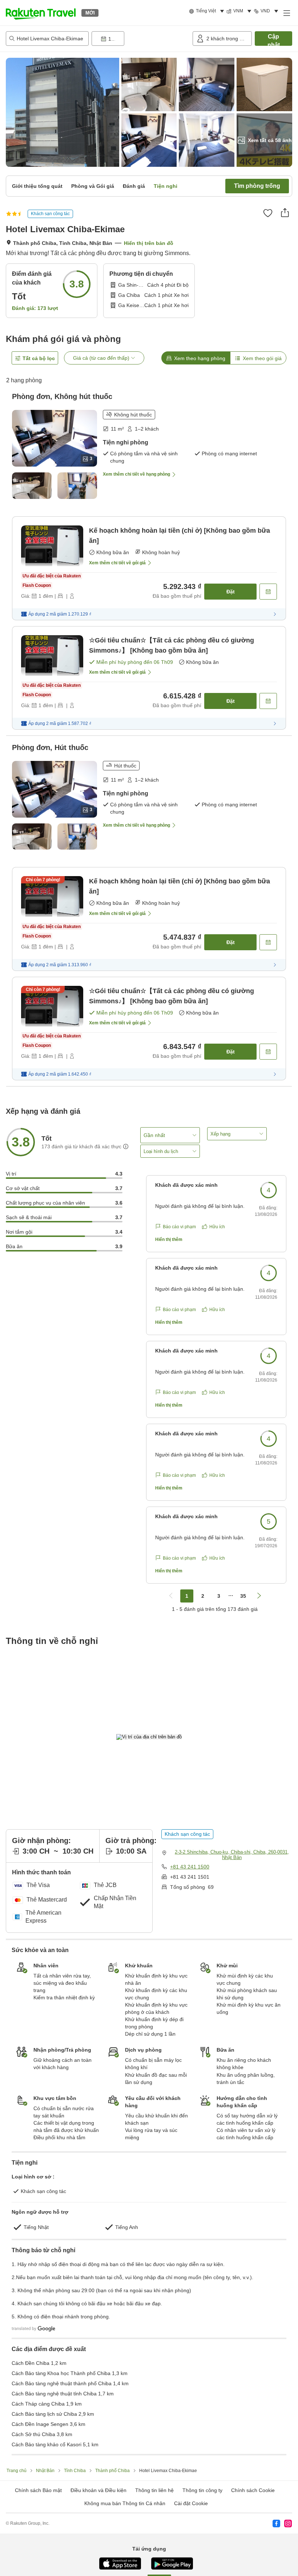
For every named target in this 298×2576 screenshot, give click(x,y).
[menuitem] (208, 11)
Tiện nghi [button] (166, 186)
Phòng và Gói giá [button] (93, 186)
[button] (41, 13)
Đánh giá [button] (134, 186)
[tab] (196, 358)
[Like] (268, 213)
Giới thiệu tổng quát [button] (37, 186)
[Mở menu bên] (286, 13)
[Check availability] (268, 592)
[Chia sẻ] (285, 213)
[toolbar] (141, 39)
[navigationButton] (171, 1596)
